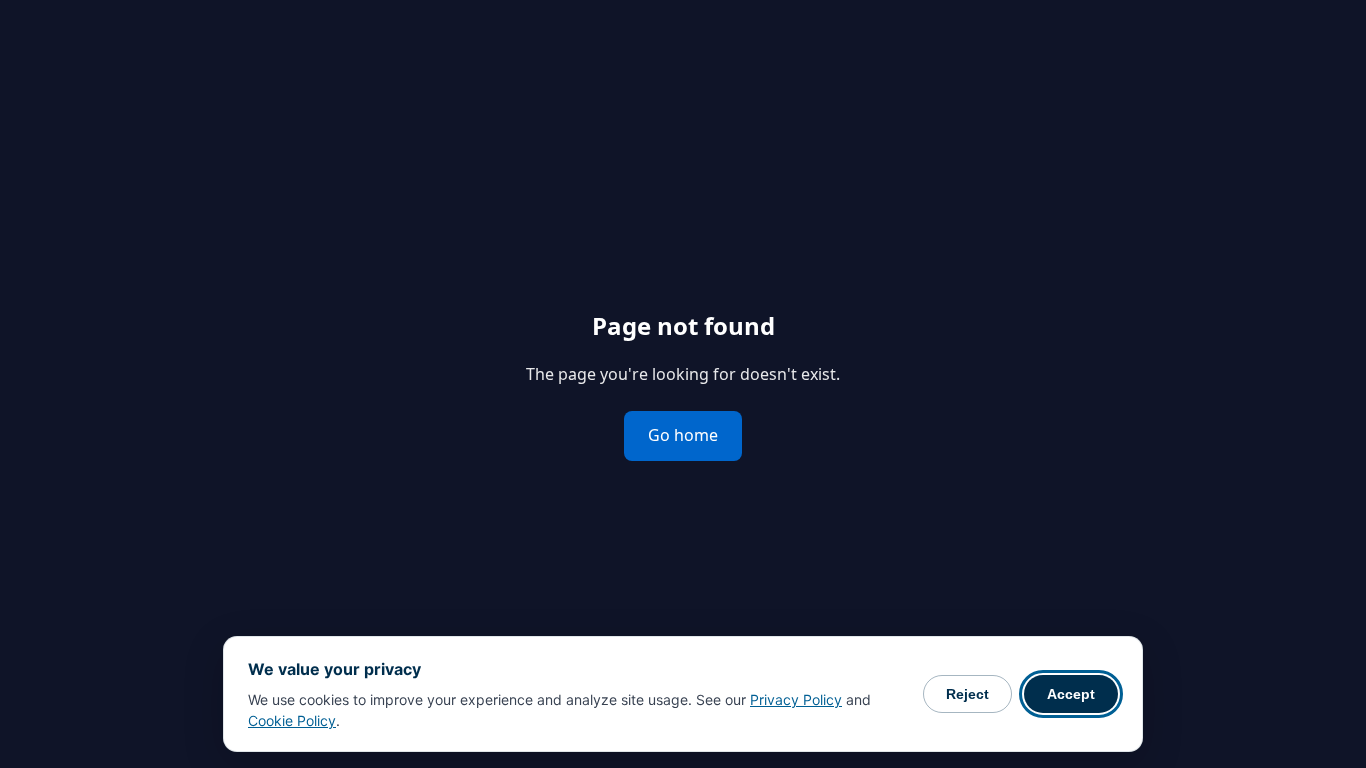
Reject (967, 694)
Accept (1071, 694)
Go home (683, 435)
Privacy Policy (796, 699)
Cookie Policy (292, 720)
